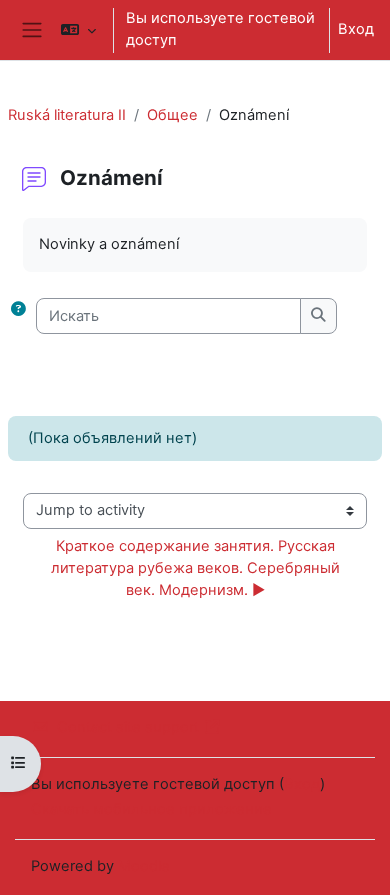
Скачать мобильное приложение (151, 809)
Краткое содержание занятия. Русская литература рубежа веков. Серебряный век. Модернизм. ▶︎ (197, 568)
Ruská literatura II (67, 115)
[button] (78, 30)
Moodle (144, 866)
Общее (172, 115)
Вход (356, 29)
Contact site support (128, 727)
